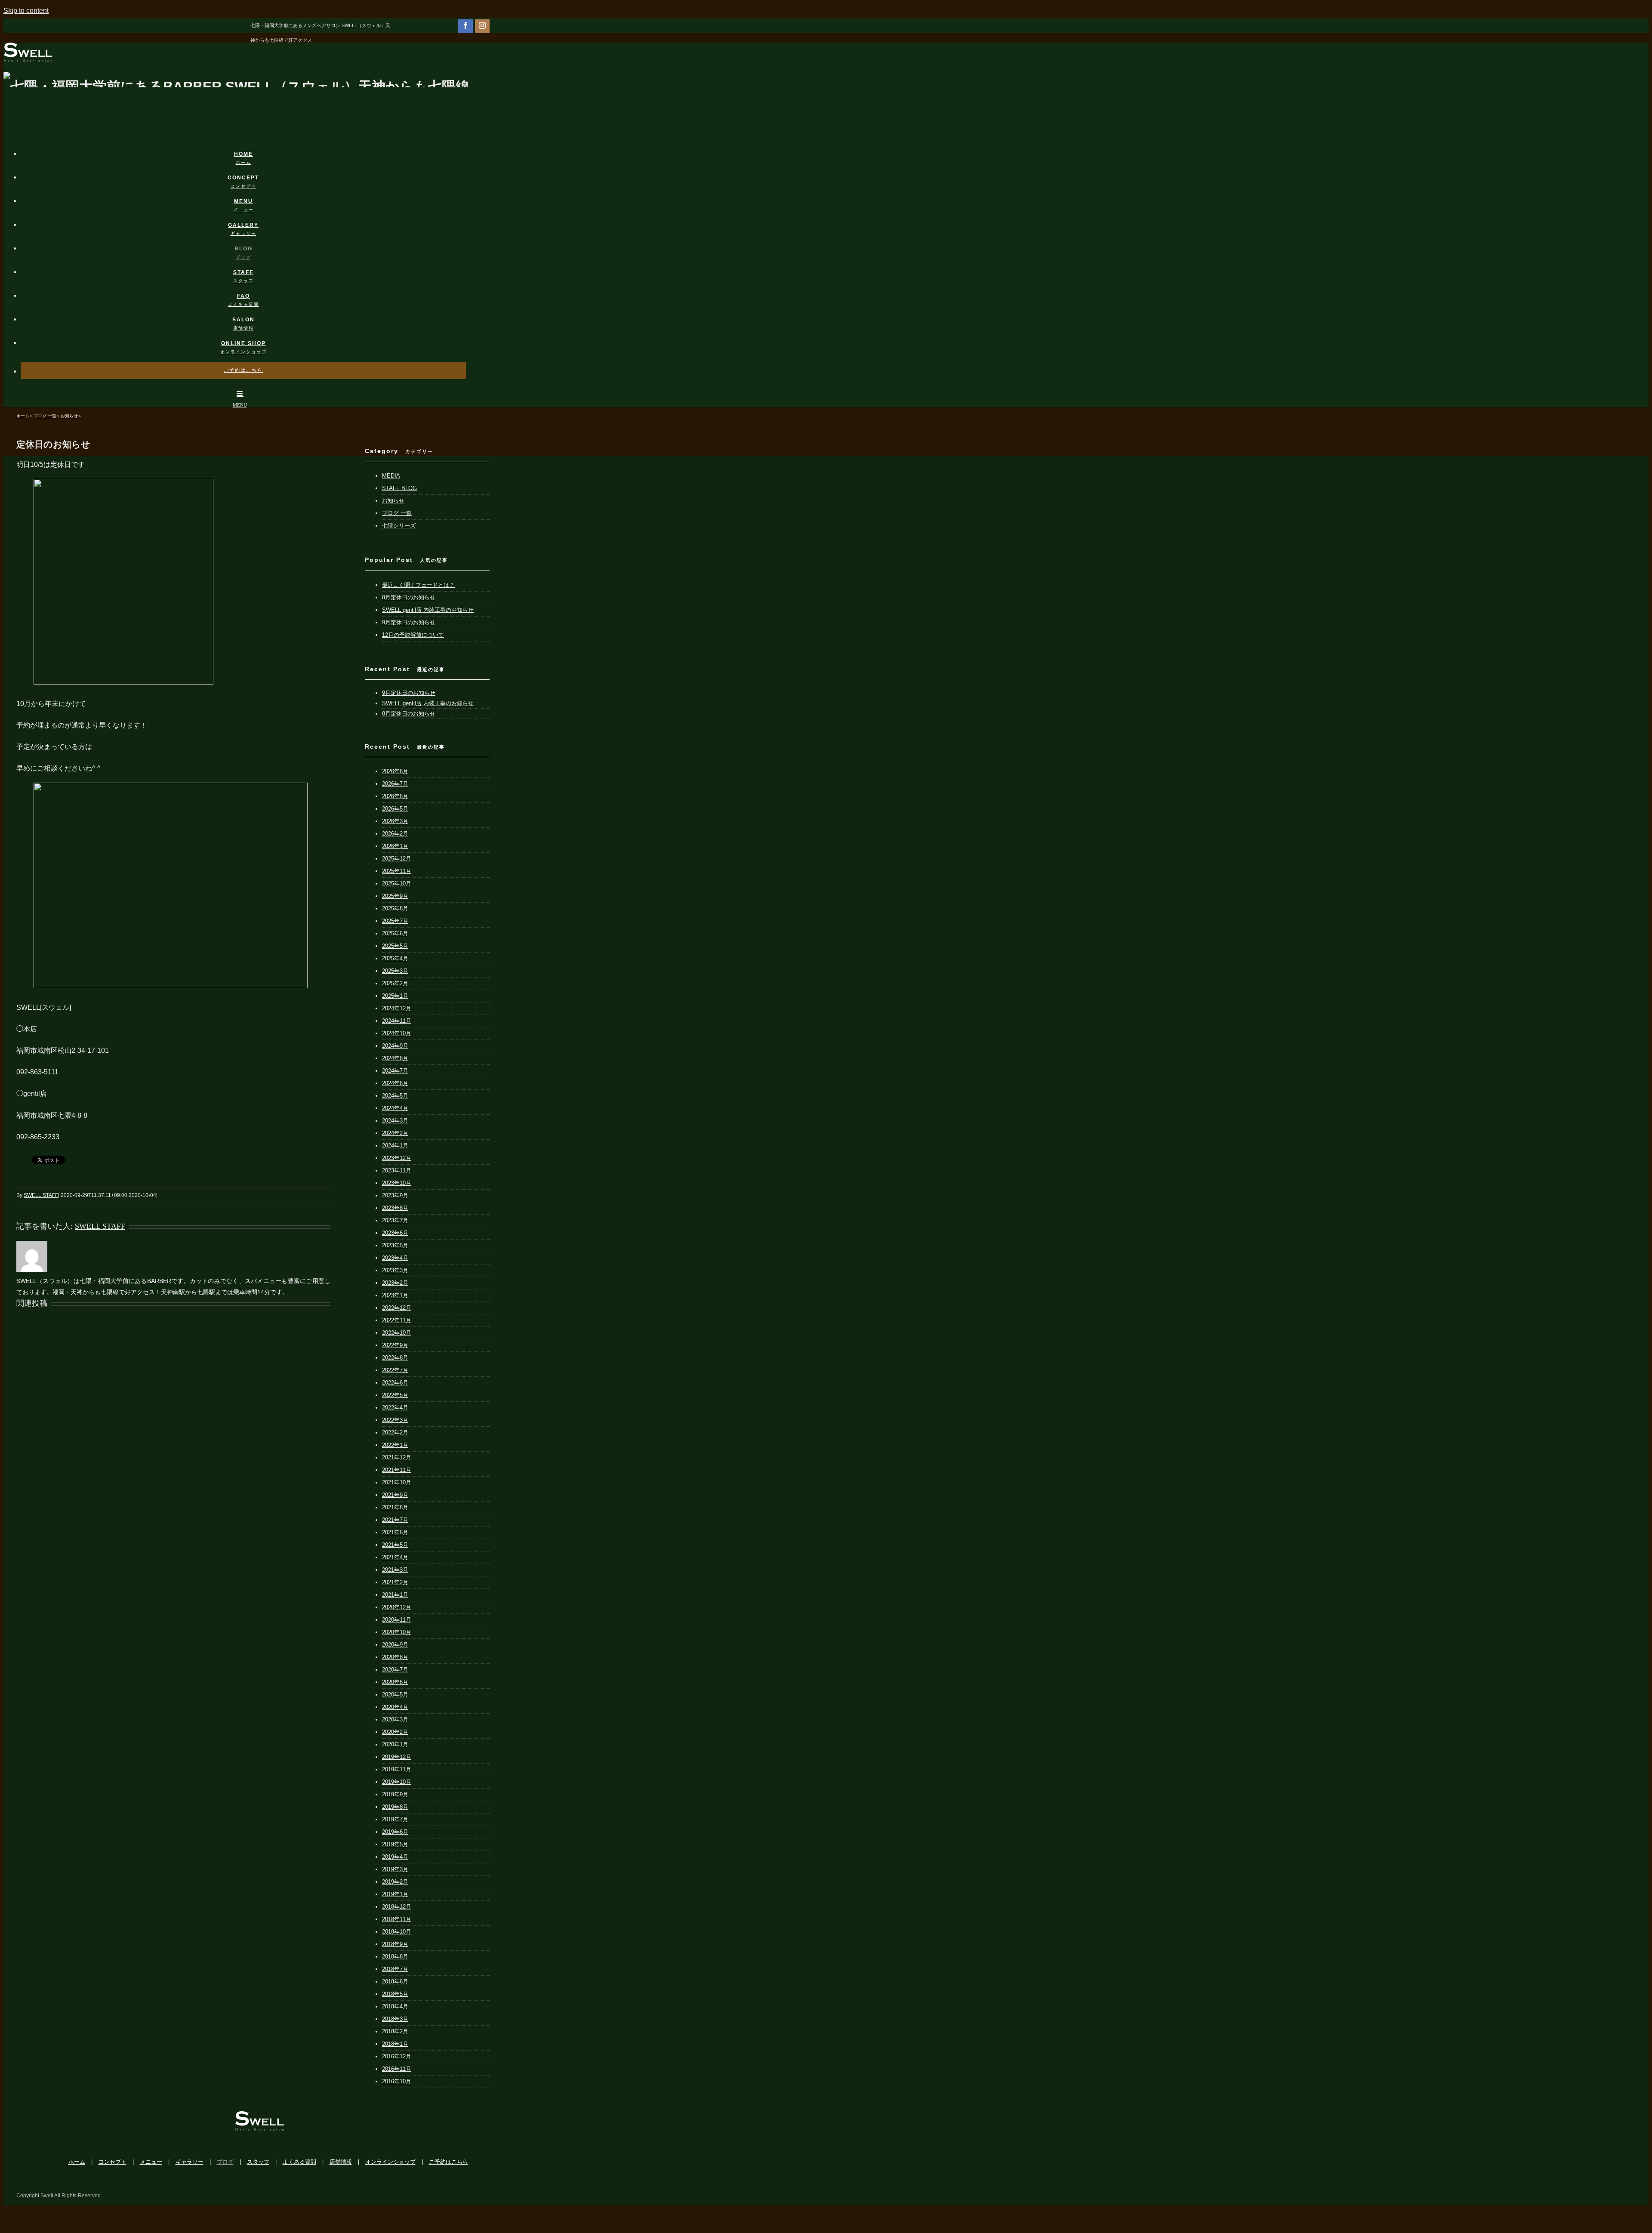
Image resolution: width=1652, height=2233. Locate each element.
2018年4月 (395, 2006)
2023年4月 (395, 1258)
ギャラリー (190, 2162)
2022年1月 (395, 1445)
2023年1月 (395, 1295)
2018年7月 (395, 1969)
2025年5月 (395, 946)
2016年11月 (397, 2069)
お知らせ (393, 501)
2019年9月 (395, 1794)
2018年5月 (395, 1994)
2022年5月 (395, 1395)
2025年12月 (397, 859)
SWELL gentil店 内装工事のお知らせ (428, 610)
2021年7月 (395, 1520)
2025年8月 (395, 908)
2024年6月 (395, 1083)
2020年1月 (395, 1744)
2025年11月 (397, 871)
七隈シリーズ (399, 526)
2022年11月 (397, 1320)
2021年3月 (395, 1570)
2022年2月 (395, 1433)
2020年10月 (397, 1632)
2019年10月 (397, 1782)
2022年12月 (397, 1308)
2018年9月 (395, 1944)
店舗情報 (341, 2162)
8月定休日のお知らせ (409, 597)
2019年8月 (395, 1807)
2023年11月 (397, 1170)
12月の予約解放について (413, 635)
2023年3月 (395, 1270)
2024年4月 (395, 1108)
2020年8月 (395, 1657)
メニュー (151, 2162)
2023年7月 (395, 1220)
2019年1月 (395, 1894)
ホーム (77, 2162)
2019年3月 (395, 1869)
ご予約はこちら (448, 2162)
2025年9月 (395, 896)
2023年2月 (395, 1283)
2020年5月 (395, 1695)
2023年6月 (395, 1233)
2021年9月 (395, 1495)
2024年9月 (395, 1046)
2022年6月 (395, 1383)
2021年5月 (395, 1545)
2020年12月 (397, 1607)
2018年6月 (395, 1982)
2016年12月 (397, 2056)
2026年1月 (395, 846)
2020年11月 (397, 1620)
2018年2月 (395, 2031)
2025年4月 (395, 958)
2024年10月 (397, 1033)
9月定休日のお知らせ (409, 622)
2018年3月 (395, 2019)
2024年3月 (395, 1121)
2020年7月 (395, 1670)
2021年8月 (395, 1507)
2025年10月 (397, 884)
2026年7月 (395, 784)
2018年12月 (397, 1907)
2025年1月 (395, 996)
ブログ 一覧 (397, 513)
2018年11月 (397, 1919)
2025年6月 (395, 933)
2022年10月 (397, 1333)
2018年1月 (395, 2044)
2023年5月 (395, 1245)
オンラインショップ (390, 2162)
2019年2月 (395, 1882)
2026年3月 (395, 821)
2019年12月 (397, 1757)
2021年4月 (395, 1557)
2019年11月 (397, 1769)
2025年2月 (395, 983)
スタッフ (258, 2162)
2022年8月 (395, 1358)
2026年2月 (395, 834)
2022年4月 (395, 1408)
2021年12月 (397, 1457)
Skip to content (26, 11)
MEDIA (391, 476)
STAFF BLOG (399, 488)
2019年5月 (395, 1844)
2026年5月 (395, 809)
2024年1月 (395, 1146)
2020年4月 (395, 1707)
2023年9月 (395, 1195)
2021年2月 (395, 1582)
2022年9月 (395, 1345)
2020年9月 (395, 1645)
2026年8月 (395, 771)
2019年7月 (395, 1819)
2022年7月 (395, 1370)
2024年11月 (397, 1021)
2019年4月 (395, 1857)
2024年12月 (397, 1008)
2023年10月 (397, 1183)
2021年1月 (395, 1595)
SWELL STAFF (41, 1195)
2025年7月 (395, 921)
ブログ (225, 2162)
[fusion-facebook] (465, 25)
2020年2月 (395, 1732)
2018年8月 (395, 1957)
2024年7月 (395, 1071)
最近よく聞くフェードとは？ (418, 585)
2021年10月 (397, 1482)
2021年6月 (395, 1532)
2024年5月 (395, 1096)
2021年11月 (397, 1470)
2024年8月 (395, 1058)
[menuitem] (249, 150)
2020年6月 (395, 1682)
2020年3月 (395, 1719)
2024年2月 (395, 1133)
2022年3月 (395, 1420)
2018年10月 (397, 1932)
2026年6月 (395, 796)
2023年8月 (395, 1208)
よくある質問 (299, 2162)
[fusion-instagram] (482, 25)
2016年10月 (397, 2081)
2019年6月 (395, 1832)
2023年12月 (397, 1158)
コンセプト (112, 2162)
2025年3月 (395, 971)
